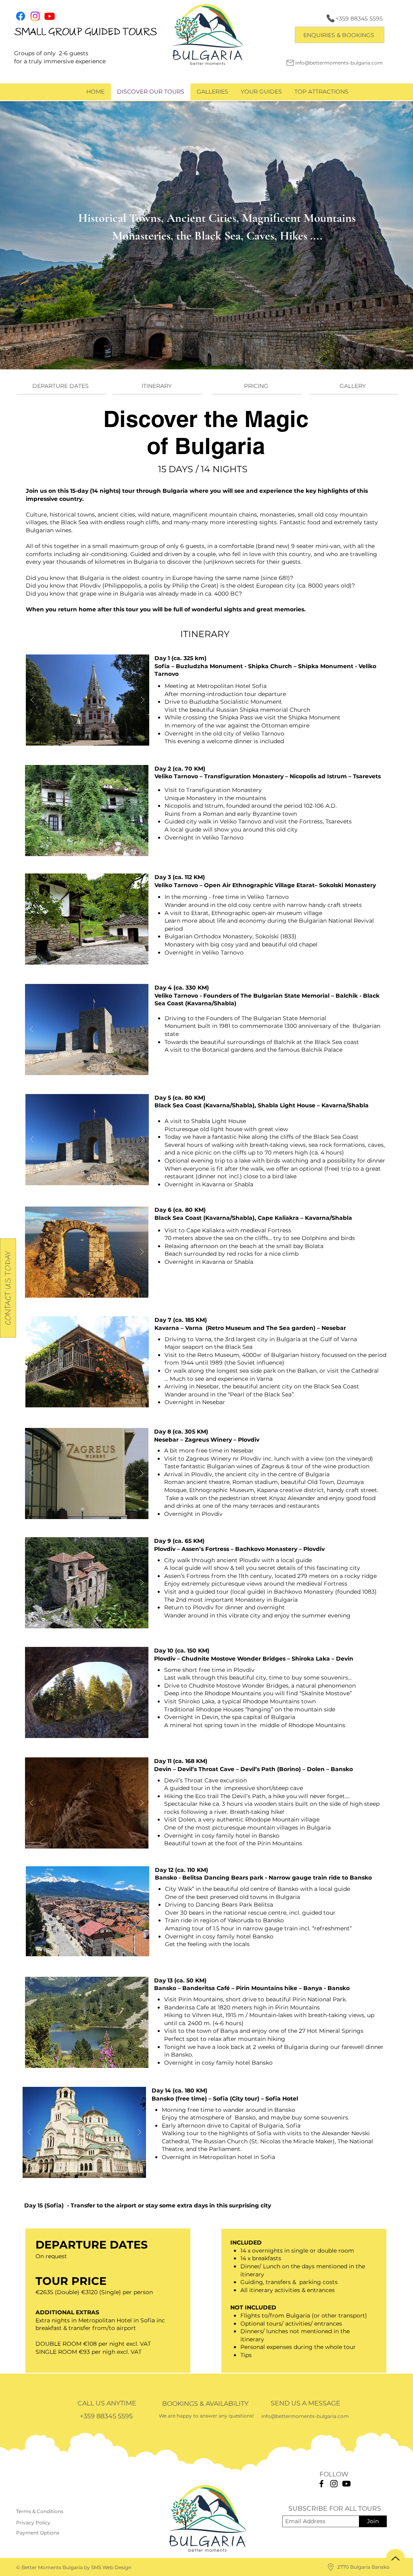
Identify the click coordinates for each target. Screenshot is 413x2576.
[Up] (395, 2558)
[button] (340, 35)
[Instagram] (334, 2484)
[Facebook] (321, 2484)
